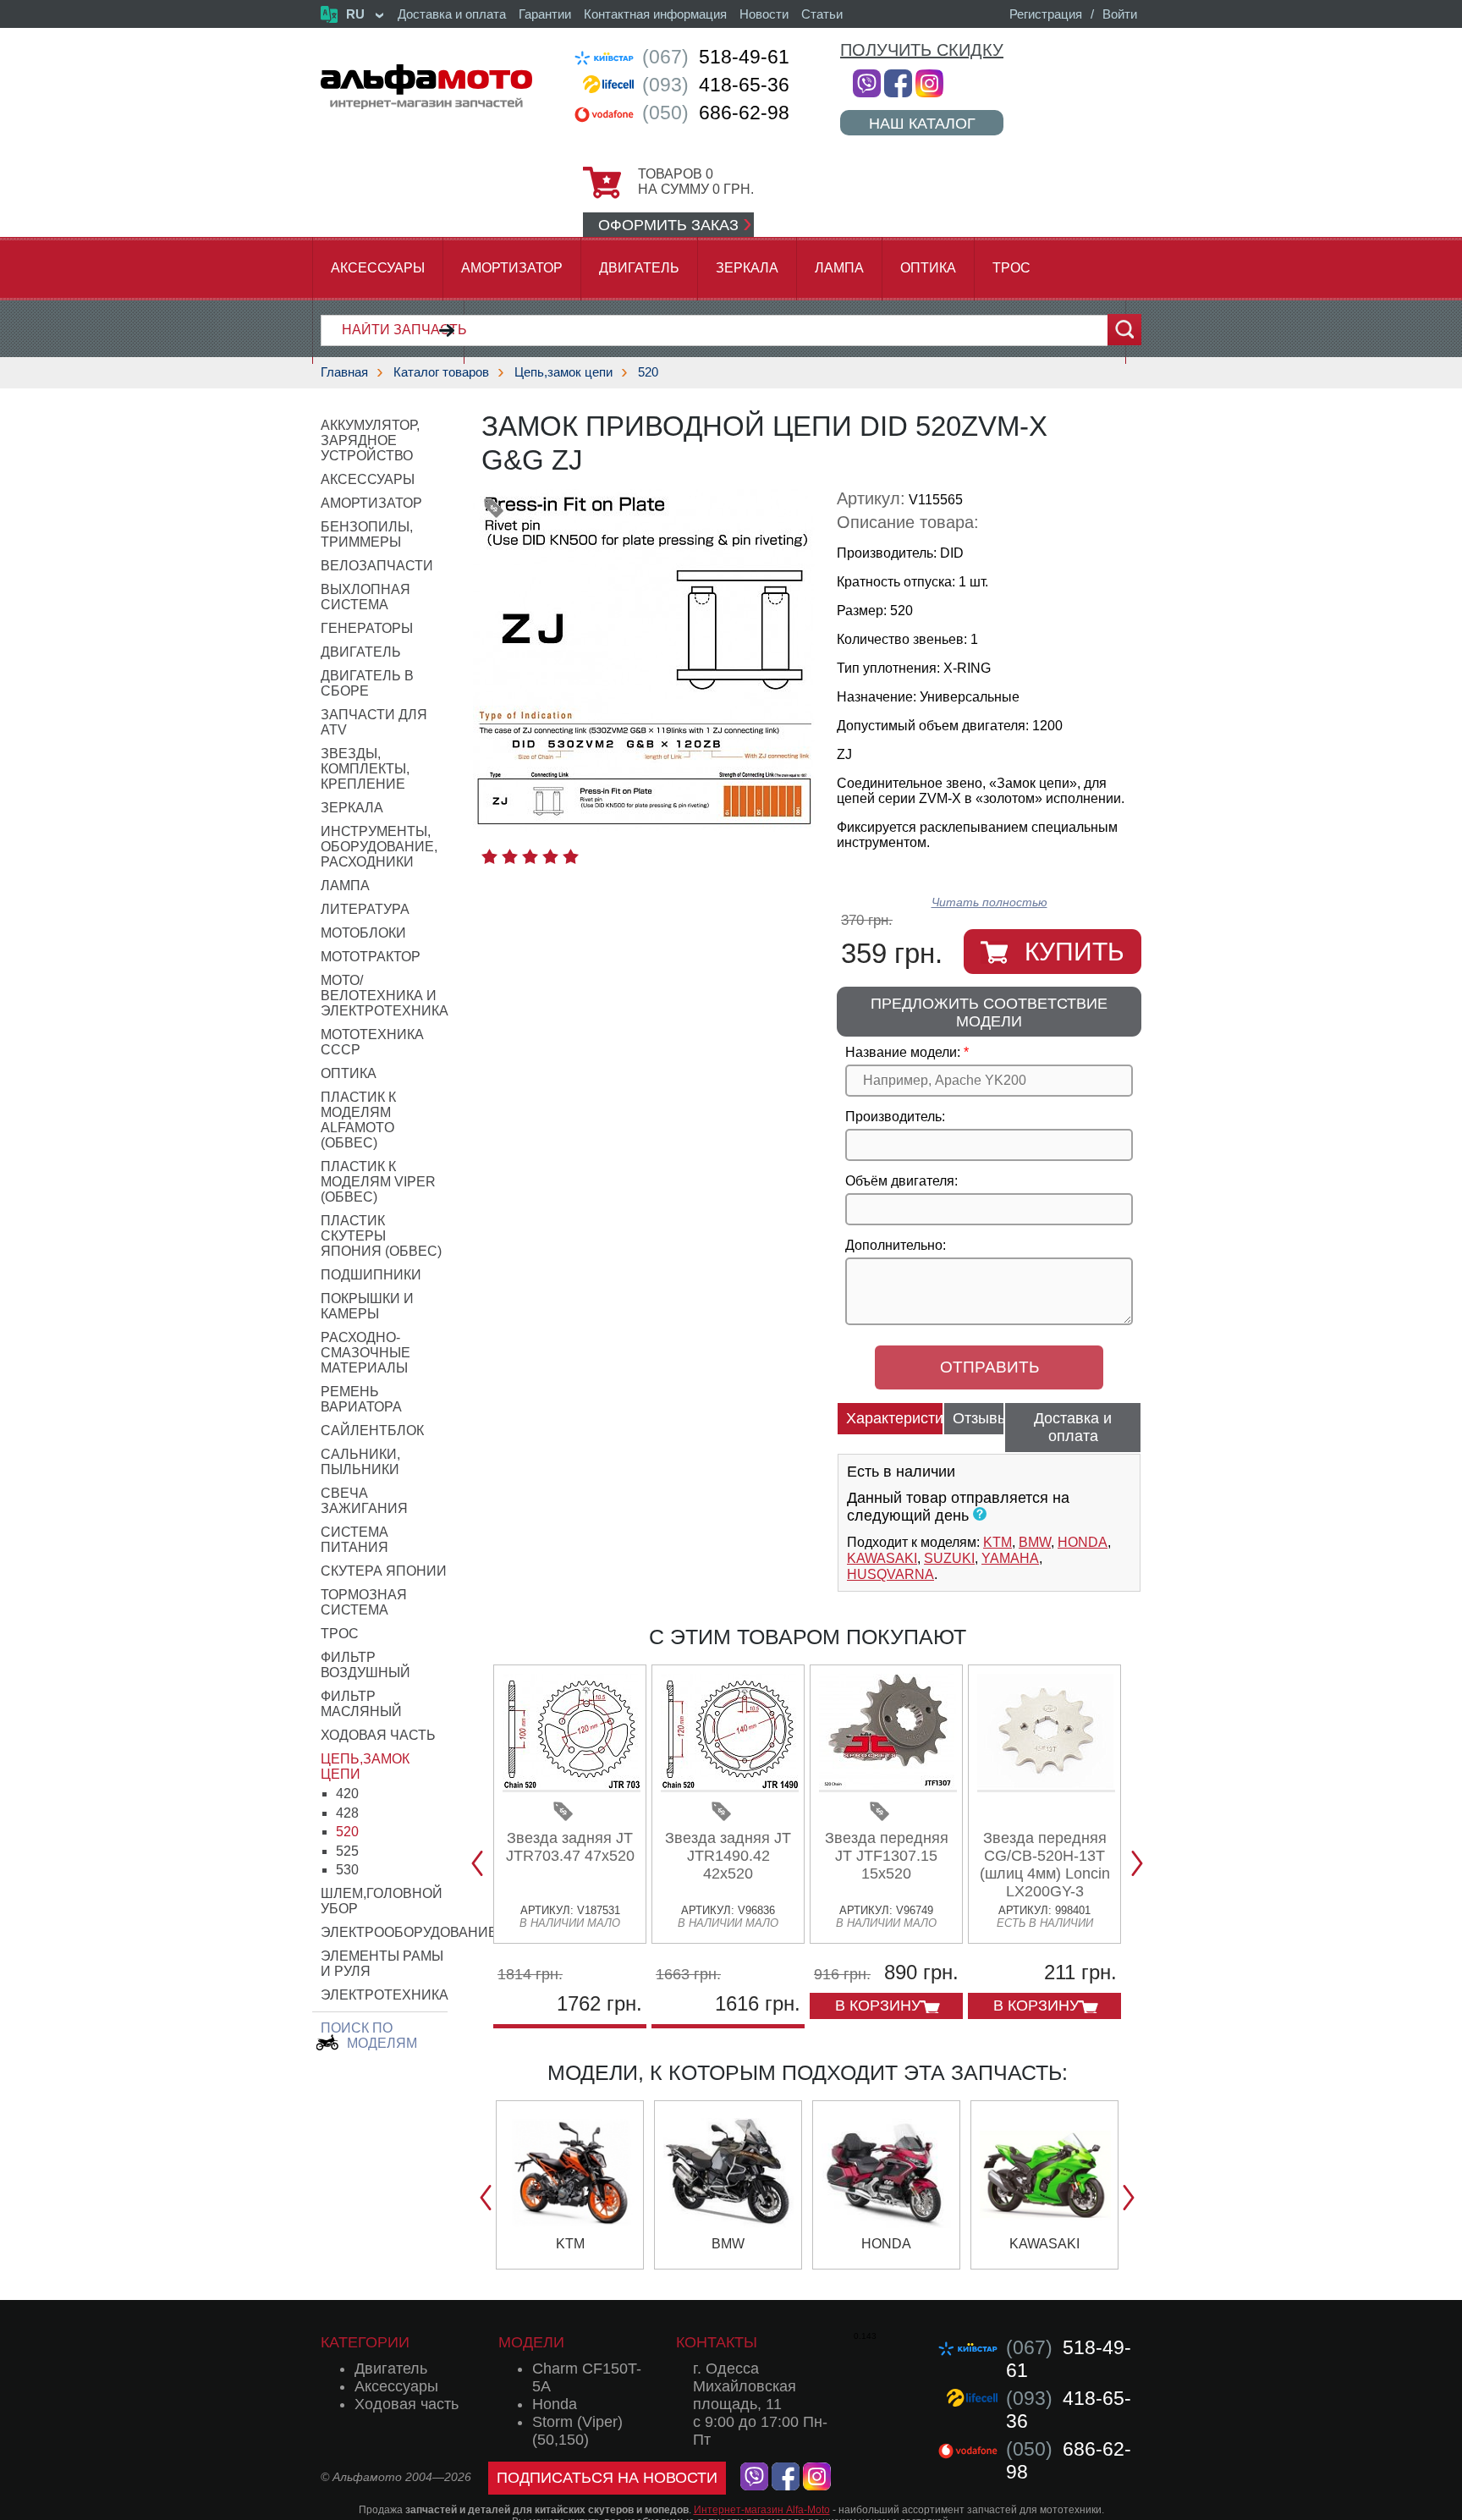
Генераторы (367, 628)
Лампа (839, 268)
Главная (344, 372)
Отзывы (978, 1418)
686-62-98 (716, 113)
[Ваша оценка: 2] (510, 856)
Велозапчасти (377, 566)
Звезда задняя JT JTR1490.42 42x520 (728, 1856)
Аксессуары (378, 268)
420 (347, 1794)
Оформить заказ (668, 225)
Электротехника (385, 1995)
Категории (365, 2342)
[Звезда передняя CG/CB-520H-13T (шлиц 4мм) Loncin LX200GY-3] (1046, 1786)
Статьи (822, 14)
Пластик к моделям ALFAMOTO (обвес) (358, 1120)
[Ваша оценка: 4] (550, 856)
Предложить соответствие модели (989, 1012)
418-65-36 (716, 85)
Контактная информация (655, 14)
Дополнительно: (896, 1245)
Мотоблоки (363, 933)
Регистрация (1046, 14)
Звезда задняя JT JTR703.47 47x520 (570, 1847)
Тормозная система (364, 1602)
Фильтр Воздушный (365, 1665)
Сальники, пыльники (360, 1462)
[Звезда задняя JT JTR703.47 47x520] (572, 1786)
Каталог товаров (441, 372)
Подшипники (371, 1275)
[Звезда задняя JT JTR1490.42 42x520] (730, 1786)
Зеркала (747, 268)
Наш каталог (922, 123)
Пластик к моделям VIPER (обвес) (378, 1182)
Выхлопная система (365, 597)
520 (648, 372)
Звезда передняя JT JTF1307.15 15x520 (887, 1856)
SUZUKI (949, 1558)
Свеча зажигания (364, 1501)
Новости (764, 14)
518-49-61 (716, 57)
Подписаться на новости (607, 2478)
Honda (555, 2404)
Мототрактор (371, 957)
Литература (365, 909)
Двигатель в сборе (367, 683)
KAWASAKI (882, 1558)
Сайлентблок (372, 1431)
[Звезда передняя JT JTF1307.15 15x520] (888, 1786)
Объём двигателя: (901, 1181)
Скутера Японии (384, 1571)
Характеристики (895, 1418)
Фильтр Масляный (361, 1704)
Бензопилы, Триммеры (367, 534)
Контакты (717, 2342)
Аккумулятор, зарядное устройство (370, 440)
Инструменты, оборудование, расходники (379, 847)
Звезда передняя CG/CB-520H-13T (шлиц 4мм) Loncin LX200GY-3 (1045, 1865)
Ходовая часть (378, 1735)
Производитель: (895, 1117)
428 (347, 1813)
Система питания (355, 1540)
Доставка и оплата (452, 14)
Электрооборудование (409, 1932)
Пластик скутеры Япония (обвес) (381, 1236)
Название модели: (903, 1052)
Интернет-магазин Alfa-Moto (762, 2510)
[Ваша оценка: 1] (489, 856)
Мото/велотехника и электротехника (385, 996)
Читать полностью (989, 902)
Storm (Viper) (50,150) (577, 2431)
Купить (1075, 952)
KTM (998, 1542)
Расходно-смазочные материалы (365, 1353)
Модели (531, 2342)
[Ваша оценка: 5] (571, 856)
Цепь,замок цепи (563, 372)
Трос (1011, 268)
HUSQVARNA (890, 1574)
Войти (1120, 14)
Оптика (928, 268)
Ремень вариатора (361, 1399)
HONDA (1083, 1542)
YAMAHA (1010, 1558)
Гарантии (545, 14)
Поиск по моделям (369, 2036)
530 (347, 1870)
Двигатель (639, 268)
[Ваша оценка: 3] (530, 856)
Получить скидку (922, 50)
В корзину (878, 2006)
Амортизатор (512, 268)
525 (347, 1851)
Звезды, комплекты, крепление (365, 769)
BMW (1035, 1542)
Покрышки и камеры (367, 1306)
